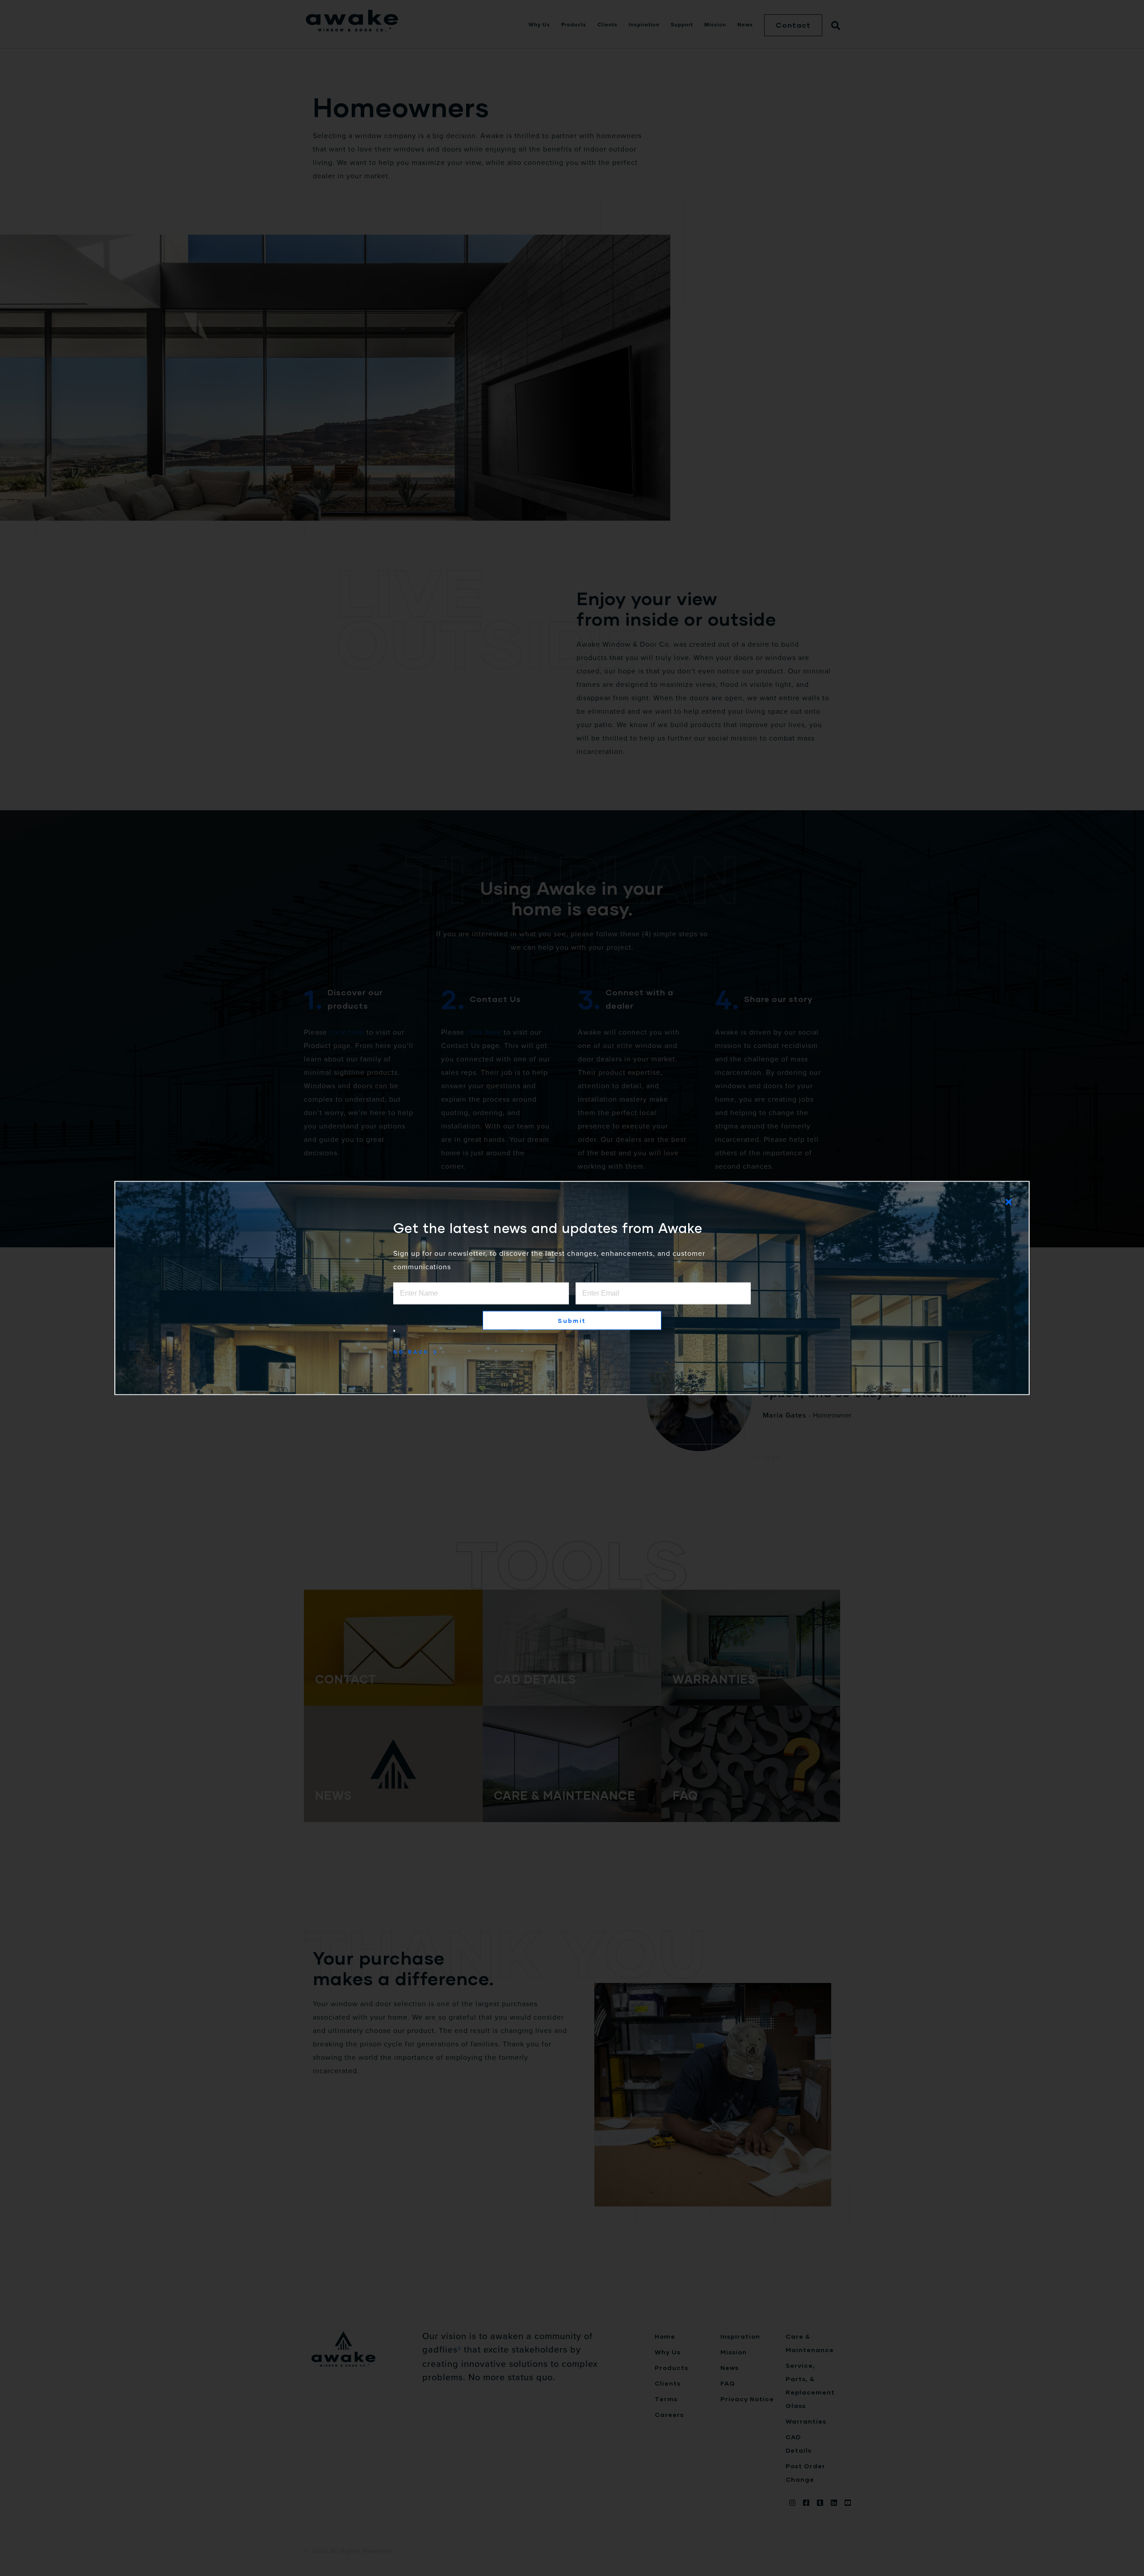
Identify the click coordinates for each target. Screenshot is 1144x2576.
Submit (572, 1321)
